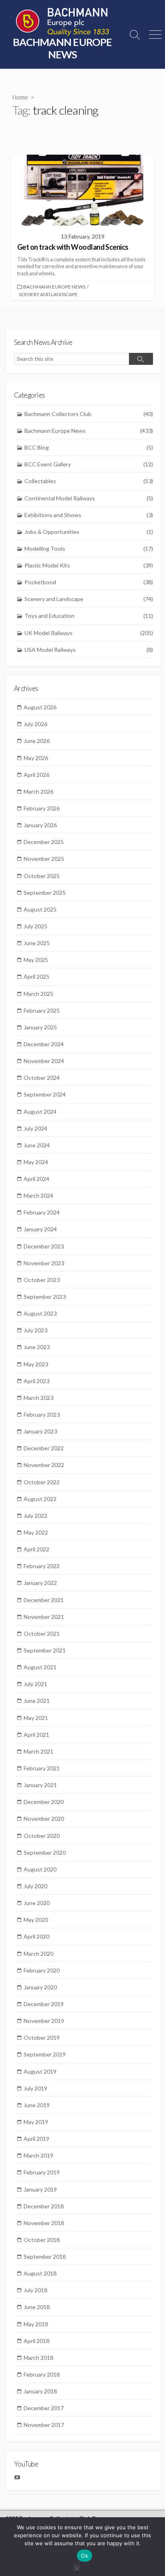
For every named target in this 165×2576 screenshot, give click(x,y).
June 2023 (37, 1347)
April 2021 (36, 1735)
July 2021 (35, 1684)
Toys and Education (89, 616)
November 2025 (44, 859)
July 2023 (35, 1330)
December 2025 (44, 842)
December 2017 (44, 2408)
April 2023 (36, 1381)
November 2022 (44, 1465)
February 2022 (42, 1566)
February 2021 (42, 1768)
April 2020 (36, 1936)
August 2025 (40, 909)
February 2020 (42, 1970)
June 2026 (37, 741)
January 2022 (40, 1583)
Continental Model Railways (89, 498)
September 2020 (45, 1852)
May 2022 (36, 1532)
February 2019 (42, 2172)
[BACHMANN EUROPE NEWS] (62, 22)
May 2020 (36, 1920)
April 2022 (36, 1549)
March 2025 (38, 994)
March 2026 (38, 791)
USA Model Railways (89, 650)
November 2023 (44, 1263)
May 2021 (36, 1718)
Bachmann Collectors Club (89, 414)
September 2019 (45, 2054)
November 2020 (44, 1819)
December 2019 (44, 2004)
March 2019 (38, 2155)
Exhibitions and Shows (89, 515)
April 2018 (36, 2341)
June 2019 (37, 2105)
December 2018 (44, 2206)
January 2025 (40, 1027)
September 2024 (45, 1094)
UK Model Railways (89, 633)
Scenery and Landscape (48, 294)
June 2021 (37, 1701)
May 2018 (36, 2324)
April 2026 (36, 775)
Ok (85, 2556)
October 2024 (42, 1078)
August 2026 (40, 707)
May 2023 (36, 1364)
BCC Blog (89, 447)
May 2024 (36, 1162)
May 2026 (36, 758)
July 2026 (35, 724)
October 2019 (42, 2038)
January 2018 (40, 2391)
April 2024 (36, 1179)
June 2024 (37, 1145)
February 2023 (42, 1414)
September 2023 (45, 1297)
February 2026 (42, 808)
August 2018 (40, 2273)
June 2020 (37, 1903)
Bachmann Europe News (54, 287)
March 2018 (38, 2358)
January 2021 (40, 1785)
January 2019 (40, 2189)
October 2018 (42, 2240)
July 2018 (35, 2290)
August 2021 (40, 1667)
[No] (76, 2567)
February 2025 (42, 1010)
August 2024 (40, 1112)
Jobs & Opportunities (89, 532)
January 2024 (40, 1229)
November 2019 (44, 2021)
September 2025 (45, 893)
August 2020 (40, 1869)
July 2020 (35, 1886)
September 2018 (45, 2256)
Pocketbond (89, 582)
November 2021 (44, 1617)
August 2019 (40, 2071)
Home (20, 97)
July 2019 (35, 2088)
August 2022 (40, 1499)
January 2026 (40, 825)
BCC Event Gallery (89, 464)
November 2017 (44, 2425)
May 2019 (36, 2122)
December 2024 (44, 1044)
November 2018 (44, 2223)
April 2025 (36, 976)
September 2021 (45, 1650)
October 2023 (42, 1280)
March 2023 (38, 1398)
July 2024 (35, 1128)
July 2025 (35, 926)
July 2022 (35, 1516)
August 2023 (40, 1313)
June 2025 (37, 943)
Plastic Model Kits (89, 565)
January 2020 (40, 1987)
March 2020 (38, 1954)
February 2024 (42, 1212)
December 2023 (44, 1246)
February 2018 (42, 2374)
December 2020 (44, 1802)
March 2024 (38, 1195)
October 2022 (42, 1482)
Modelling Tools (89, 548)
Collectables (89, 481)
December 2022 (44, 1448)
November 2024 (44, 1061)
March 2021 (38, 1751)
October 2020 (42, 1836)
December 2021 (44, 1600)
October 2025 (42, 876)
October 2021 (42, 1633)
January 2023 (40, 1431)
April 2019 (36, 2139)
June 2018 (37, 2307)
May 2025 (36, 960)
